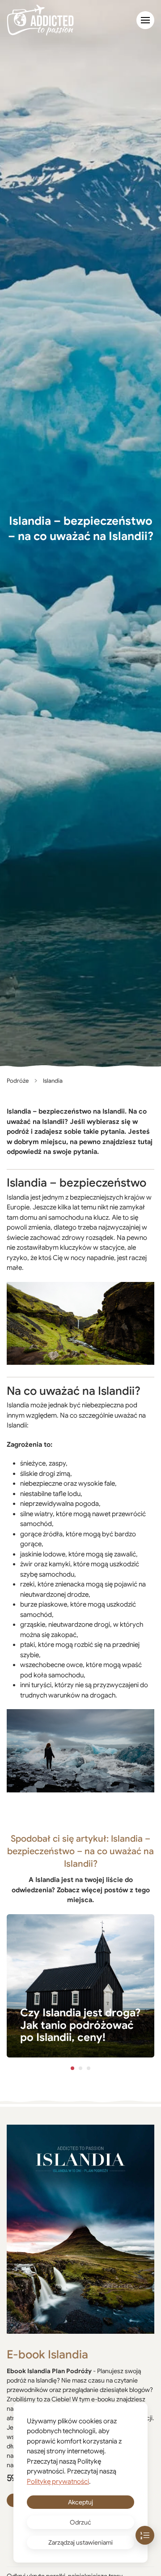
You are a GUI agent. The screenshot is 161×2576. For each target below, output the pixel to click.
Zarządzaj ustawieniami (80, 2542)
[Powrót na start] (40, 20)
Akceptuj (80, 2502)
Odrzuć (80, 2522)
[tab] (72, 2068)
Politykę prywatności (58, 2482)
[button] (145, 20)
